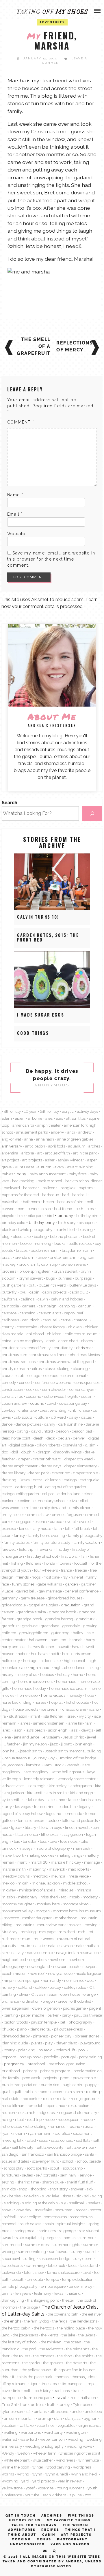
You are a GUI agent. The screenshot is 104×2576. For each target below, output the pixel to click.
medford (40, 1876)
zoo (88, 2495)
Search (10, 803)
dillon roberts (48, 1445)
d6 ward (58, 1417)
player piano (66, 2043)
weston (24, 2453)
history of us (27, 1674)
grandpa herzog (59, 1619)
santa (90, 2154)
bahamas (31, 1188)
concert (26, 1382)
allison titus (76, 1118)
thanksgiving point (43, 2300)
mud (26, 1939)
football (81, 1563)
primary (30, 2071)
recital (62, 2099)
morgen (43, 1911)
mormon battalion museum (77, 1911)
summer (86, 2238)
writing (23, 2474)
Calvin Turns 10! (38, 917)
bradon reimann (45, 1250)
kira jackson (14, 1793)
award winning (80, 1167)
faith (58, 1528)
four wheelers (46, 1570)
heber (23, 1654)
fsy (65, 1577)
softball (10, 2217)
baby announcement (48, 1174)
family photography (85, 1535)
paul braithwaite (88, 2015)
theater (68, 2300)
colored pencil (74, 1375)
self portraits (46, 2175)
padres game (74, 2008)
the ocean (73, 2342)
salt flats (83, 2140)
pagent (95, 2008)
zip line (76, 2495)
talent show (34, 2272)
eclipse (48, 1494)
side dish (31, 2196)
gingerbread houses (65, 1598)
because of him (70, 1202)
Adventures (22, 2530)
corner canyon (82, 1389)
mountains (25, 1925)
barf (66, 1195)
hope (90, 1695)
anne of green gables (75, 1139)
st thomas (67, 2238)
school (68, 2161)
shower (77, 2189)
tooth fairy (42, 2391)
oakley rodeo (75, 1987)
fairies (24, 1528)
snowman (64, 2210)
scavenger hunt (45, 2161)
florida (50, 1563)
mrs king (28, 1932)
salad (31, 2140)
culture (42, 1417)
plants (37, 2043)
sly (63, 2203)
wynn (37, 2474)
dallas (86, 1417)
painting (11, 2015)
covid (51, 1403)
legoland (54, 1814)
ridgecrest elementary (78, 2112)
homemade (66, 1681)
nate (80, 1946)
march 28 (39, 1862)
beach (49, 1202)
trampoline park (38, 2398)
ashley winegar (71, 1160)
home (78, 1674)
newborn (57, 1960)
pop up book (30, 2057)
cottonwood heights (61, 1396)
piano (22, 2029)
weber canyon (52, 2439)
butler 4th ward (52, 1285)
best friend (63, 1209)
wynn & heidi (57, 2474)
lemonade (73, 1814)
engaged (24, 1521)
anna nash (45, 1139)
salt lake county (50, 2147)
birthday (65, 1215)
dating (23, 1431)
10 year (30, 1111)
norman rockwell (79, 1980)
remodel (35, 2106)
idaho (94, 1709)
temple (53, 2279)
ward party (53, 2432)
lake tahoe (56, 1800)
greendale (71, 1626)
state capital (26, 2238)
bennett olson (39, 1209)
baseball (80, 1195)
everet (71, 1521)
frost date (52, 1577)
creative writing (53, 1410)
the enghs (12, 2321)
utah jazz (73, 2418)
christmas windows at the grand (66, 1362)
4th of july (12, 1111)
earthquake (90, 1480)
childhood (35, 1334)
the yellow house (36, 2370)
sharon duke (53, 2182)
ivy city (85, 1716)
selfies (27, 2175)
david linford (42, 1431)
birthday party (42, 1223)
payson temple (44, 2022)
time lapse (50, 2384)
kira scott (35, 1793)
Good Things (33, 1033)
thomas (62, 2377)
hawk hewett (83, 1647)
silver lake (51, 2196)
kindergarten (81, 1786)
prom (65, 2078)
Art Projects (76, 2535)
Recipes (50, 2530)
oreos (63, 2001)
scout (55, 2168)
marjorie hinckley (66, 1862)
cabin (34, 1292)
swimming (35, 2265)
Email (15, 514)
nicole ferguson (89, 1973)
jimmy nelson (35, 1744)
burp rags (83, 1278)
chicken (75, 1327)
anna (29, 1139)
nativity (17, 1953)
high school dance (69, 1668)
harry (90, 1640)
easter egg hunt (29, 1487)
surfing (29, 2258)
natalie (39, 1946)
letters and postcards (80, 1820)
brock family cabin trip (38, 1264)
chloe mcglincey (29, 1341)
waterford (29, 2439)
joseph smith (31, 1751)
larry (8, 1807)
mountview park (51, 1925)
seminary (68, 2175)
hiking (94, 1668)
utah (58, 2418)
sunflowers (59, 2252)
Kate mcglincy (36, 1772)
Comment (21, 422)
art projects (32, 1160)
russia (88, 2126)
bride (42, 1257)
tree (73, 2398)
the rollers (21, 2356)
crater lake (28, 1410)
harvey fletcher (41, 1647)
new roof (37, 1973)
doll (15, 1452)
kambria (33, 1765)
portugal (69, 2057)
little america (27, 1834)
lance (73, 1800)
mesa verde (79, 1876)
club (20, 1375)
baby (22, 1174)
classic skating (57, 1369)
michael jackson (46, 1883)
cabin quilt (79, 1292)
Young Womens (70, 2488)
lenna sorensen (31, 1820)
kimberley (58, 1786)
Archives (52, 2516)
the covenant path (63, 2314)
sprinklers (47, 2231)
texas (59, 2293)
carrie (66, 1320)
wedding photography (44, 2446)
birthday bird (87, 1216)
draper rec (61, 1473)
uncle (77, 2411)
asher (50, 1160)
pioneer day (61, 2036)
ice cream (50, 1709)
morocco (11, 1918)
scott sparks (37, 2168)
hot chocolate (77, 1702)
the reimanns (78, 2349)
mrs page (47, 1932)
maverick (57, 1869)
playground (90, 2043)
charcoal (81, 1320)
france (66, 1570)
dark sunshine (70, 1424)
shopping (38, 2189)
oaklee (41, 1987)
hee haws (39, 1654)
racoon (56, 2092)
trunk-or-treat (32, 2404)
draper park (39, 1473)
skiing (97, 2196)
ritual (19, 2119)
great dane (50, 1626)
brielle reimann (63, 1257)
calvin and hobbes (67, 1299)
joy (52, 1758)
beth (79, 1209)
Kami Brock (54, 1765)
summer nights (67, 2245)
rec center (31, 2099)
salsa (43, 2140)
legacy (85, 1807)
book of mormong (36, 1243)
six (79, 2196)
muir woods (44, 1939)
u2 (28, 2411)
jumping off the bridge (77, 1758)
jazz (74, 1730)
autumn (44, 1167)
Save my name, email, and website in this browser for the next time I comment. (51, 559)
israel (71, 1716)
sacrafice (62, 2133)
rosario (74, 2126)
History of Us (25, 2520)
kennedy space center (77, 1779)
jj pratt (66, 1744)
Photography (72, 2539)
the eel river (92, 2314)
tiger (34, 2384)
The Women (76, 2525)
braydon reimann (77, 1250)
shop (23, 2189)
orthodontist (81, 2001)
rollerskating (36, 2126)
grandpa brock (29, 1619)
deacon (62, 1431)
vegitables (66, 2425)
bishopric (87, 1223)
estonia (41, 1521)
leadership (67, 1807)
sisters (68, 2196)
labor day (36, 1800)
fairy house (42, 1528)
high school (40, 1668)
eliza (73, 1501)
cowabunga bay (73, 1403)
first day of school (43, 1556)
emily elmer (80, 1508)
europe (56, 1521)
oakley (55, 1987)
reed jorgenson (84, 2099)
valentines (45, 2425)
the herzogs (44, 2328)
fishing (17, 1563)
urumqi (44, 2418)
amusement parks (32, 1132)
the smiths (84, 2356)
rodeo (50, 2119)
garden (71, 1584)
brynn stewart (31, 1278)
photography (80, 2022)
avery (59, 1167)
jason (18, 1730)
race (43, 2092)
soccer (81, 2210)
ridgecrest (47, 2112)
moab (74, 1897)
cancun (85, 1306)
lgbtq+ (16, 1827)
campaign (48, 1306)
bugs (50, 1278)
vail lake (26, 2425)
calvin (43, 1299)
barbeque (51, 1195)
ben (21, 1209)
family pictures (17, 1542)
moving (91, 1925)
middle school (75, 1883)
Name (15, 495)
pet (63, 2022)
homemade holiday (29, 1688)
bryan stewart (66, 1271)
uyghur (90, 2418)
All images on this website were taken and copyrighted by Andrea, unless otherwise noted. (52, 2562)
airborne (35, 1118)
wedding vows (79, 2446)
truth (51, 2404)
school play (14, 2168)
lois (17, 1841)
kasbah (73, 1765)
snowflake (43, 2210)
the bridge (29, 2307)
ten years (23, 2293)
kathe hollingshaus (68, 1772)
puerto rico (50, 2085)
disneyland (73, 1445)
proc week (31, 2078)
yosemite (46, 2488)
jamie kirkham (80, 1723)
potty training (91, 2057)
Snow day (23, 2210)
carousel (50, 1320)
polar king (27, 2050)
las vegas (23, 1807)
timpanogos (72, 2384)
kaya (91, 1772)
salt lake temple (80, 2147)
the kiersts (50, 2335)
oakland (25, 1987)
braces (22, 1250)
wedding (76, 2439)
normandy (52, 1980)
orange (90, 1994)
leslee (53, 1820)
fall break (82, 1528)
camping (67, 1306)
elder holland (69, 1494)
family (19, 1535)
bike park (36, 1216)
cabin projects (54, 1292)
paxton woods (16, 2022)
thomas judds (83, 2377)
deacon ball (82, 1431)
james (25, 1723)
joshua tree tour (17, 1758)
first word (69, 1556)
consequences (87, 1382)
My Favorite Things (69, 2520)
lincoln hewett (77, 1827)
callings (28, 1299)
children (54, 1334)
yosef (30, 2488)
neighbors (38, 1960)
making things (70, 1855)
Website (16, 534)
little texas (50, 1834)
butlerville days (83, 1285)
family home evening (47, 1535)
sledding (11, 2203)
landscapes (91, 1800)
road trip (34, 2119)
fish (84, 1556)
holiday (63, 1674)
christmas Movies (85, 1355)
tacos (73, 2265)
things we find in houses (75, 2370)
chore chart (68, 1341)
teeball (17, 2279)
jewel (92, 1737)
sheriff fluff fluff (80, 2182)
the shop (65, 2356)
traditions (62, 2391)
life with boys (51, 1827)
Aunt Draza (25, 1167)
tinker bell (22, 2391)
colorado (51, 1375)
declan (64, 1438)
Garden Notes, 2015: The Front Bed (48, 937)
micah (23, 1883)
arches (94, 1146)
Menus (44, 2539)
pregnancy (14, 2064)
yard (25, 2481)
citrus (37, 1369)
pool (82, 2050)
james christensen (49, 1723)
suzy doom (83, 2258)
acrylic (68, 1111)
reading (93, 2092)
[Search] (92, 813)
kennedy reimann (39, 1779)
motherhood (66, 1918)
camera (29, 1306)
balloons (50, 1188)
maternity (37, 1869)
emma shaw (38, 1515)
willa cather (43, 2460)
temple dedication (78, 2279)
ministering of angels (37, 1890)
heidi (55, 1654)
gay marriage (50, 1591)
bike (21, 1216)
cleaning (80, 1369)
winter (38, 2467)
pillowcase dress (68, 2029)
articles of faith (57, 1153)
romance (57, 2126)
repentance (55, 2106)
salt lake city (23, 2147)
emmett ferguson (67, 1515)
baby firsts (78, 1174)
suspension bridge (54, 2258)
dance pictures (28, 1424)
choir (51, 1341)
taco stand (89, 2265)
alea (49, 1118)
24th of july (49, 1111)
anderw (57, 1132)
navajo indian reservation (77, 1953)
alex (59, 1118)
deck (51, 1438)
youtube (32, 2495)
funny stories (23, 1584)
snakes (94, 2203)
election (24, 1501)
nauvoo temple (40, 1953)
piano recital (40, 2029)
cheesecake (27, 1327)
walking (11, 2432)
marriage (92, 1862)
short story (59, 2189)
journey (40, 1758)
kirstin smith (56, 1793)
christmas (85, 1348)
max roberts (79, 1869)
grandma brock (63, 1612)
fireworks (44, 1549)
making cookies (41, 1855)
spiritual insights (71, 2224)
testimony (43, 2293)
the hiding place (71, 2328)
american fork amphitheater (37, 1125)
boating (40, 1236)
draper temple (86, 1473)
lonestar (30, 1841)
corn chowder (54, 1389)
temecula (35, 2279)
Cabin (49, 2535)
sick (90, 2189)
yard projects (43, 2481)
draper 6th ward (47, 1459)
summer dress (38, 2245)
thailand (74, 2293)
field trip (26, 1549)
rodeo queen (69, 2119)
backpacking (23, 1181)
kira (98, 1786)
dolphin (28, 1452)
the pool (29, 2349)
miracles (66, 1890)
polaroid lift (65, 2050)
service (86, 2175)
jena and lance (27, 1737)
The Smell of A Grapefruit (34, 346)
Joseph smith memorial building (73, 1751)
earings (70, 1480)
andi (71, 1132)
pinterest (40, 2036)
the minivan (51, 2342)
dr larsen (53, 1480)
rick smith (27, 2112)
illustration (18, 1716)
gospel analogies (43, 1605)
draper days (51, 1466)
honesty (75, 1695)
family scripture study (51, 1542)
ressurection (79, 2106)
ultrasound (59, 2411)
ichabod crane (74, 1709)
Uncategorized (28, 2544)
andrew (85, 1132)
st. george (67, 2231)
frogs (36, 1577)
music (25, 1946)
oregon (49, 2001)
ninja (8, 1980)
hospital (56, 1702)
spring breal (25, 2231)
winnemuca (89, 2460)
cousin (87, 1396)
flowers (65, 1563)
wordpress (82, 2467)
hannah (76, 1640)
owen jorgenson (46, 2008)
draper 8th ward (79, 1459)
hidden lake (51, 1661)
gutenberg (61, 1633)
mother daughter (37, 1918)
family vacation (87, 1542)
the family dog (37, 2321)
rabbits (30, 2092)
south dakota (31, 2224)
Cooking (21, 2539)
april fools (57, 1146)
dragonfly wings (67, 1452)
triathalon (88, 2398)
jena (7, 1737)
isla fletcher (53, 1716)
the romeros (44, 2356)
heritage (30, 1661)
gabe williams (50, 1584)
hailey (78, 1633)
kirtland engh (81, 1793)
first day (62, 1549)
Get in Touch (21, 2516)
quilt (17, 2092)
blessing (86, 1229)
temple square (53, 2286)
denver (79, 1438)
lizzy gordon (72, 1834)
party (66, 2015)
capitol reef (74, 1313)
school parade (89, 2161)
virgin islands (90, 2425)
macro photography (53, 1848)
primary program (55, 2071)
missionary (28, 1897)
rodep (88, 2119)
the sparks (31, 2363)
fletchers (34, 1563)
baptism (86, 1188)
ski (86, 2196)
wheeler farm (45, 2453)
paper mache (33, 2015)
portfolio (51, 2057)
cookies (33, 1389)
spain (49, 2224)
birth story (67, 1223)
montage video (76, 1904)
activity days (87, 1111)
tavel (87, 2272)
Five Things (81, 2516)
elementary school (50, 1501)
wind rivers (66, 2460)
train (77, 2391)
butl (32, 1285)
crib (73, 1410)
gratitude (30, 1626)
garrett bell (26, 1591)
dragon (44, 1452)
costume (34, 1396)
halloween (38, 1640)
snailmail (77, 2203)
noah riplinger (27, 1980)
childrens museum (81, 1334)
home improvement (36, 1681)
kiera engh (37, 1786)
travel (61, 2397)
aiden (20, 1118)
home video (27, 1695)
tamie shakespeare (63, 2272)
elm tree (30, 1508)
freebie (81, 1570)
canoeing (28, 1313)
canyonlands (50, 1313)
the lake (68, 2335)
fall (68, 1528)
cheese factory (53, 1327)
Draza (25, 1480)
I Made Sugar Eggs (41, 1015)
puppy (91, 2085)
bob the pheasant (65, 1236)
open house (70, 1994)
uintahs (40, 2411)
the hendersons (84, 2321)
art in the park (85, 1153)
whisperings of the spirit (80, 2453)
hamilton (58, 1640)
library (30, 1827)
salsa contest (62, 2140)
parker (53, 2015)
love (53, 1841)
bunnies (65, 1278)
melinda (58, 1876)
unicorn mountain (19, 2418)
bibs (90, 1209)
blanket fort (65, 1229)
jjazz (54, 1744)
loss (43, 1841)
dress (38, 1480)
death (38, 1438)
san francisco (33, 2154)
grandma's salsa (32, 1612)
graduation (71, 1605)
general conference (82, 1591)
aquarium (77, 1146)
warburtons (31, 2432)
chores (87, 1341)
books (60, 1243)
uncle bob (93, 2411)
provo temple (84, 2078)
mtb (82, 1932)
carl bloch (31, 1320)
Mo (64, 1897)
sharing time (28, 2182)
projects (50, 2078)
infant (35, 1716)
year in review (70, 2481)
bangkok (68, 1188)
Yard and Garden (70, 2544)
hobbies (47, 1674)
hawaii (63, 1647)
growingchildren (34, 1633)
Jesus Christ (73, 1737)
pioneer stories (87, 2036)
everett (85, 1521)
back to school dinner (84, 1181)
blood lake (22, 1236)
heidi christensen (77, 1654)
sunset (91, 2252)
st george (48, 2238)
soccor (96, 2210)
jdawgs (87, 1730)
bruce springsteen (35, 1271)
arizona (28, 1153)
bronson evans (73, 1264)
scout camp (73, 2168)
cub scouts (23, 1417)
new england (39, 1966)
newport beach (66, 1966)
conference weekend (53, 1382)
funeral (77, 1577)
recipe (48, 2099)
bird (50, 1216)
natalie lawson (60, 1946)
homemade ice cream (68, 1688)
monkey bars (48, 1904)
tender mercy (80, 2286)
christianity (63, 1348)
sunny (77, 2252)
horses (40, 1702)
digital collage (22, 1445)
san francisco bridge (64, 2154)
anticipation (35, 1146)
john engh (83, 1744)
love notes (69, 1841)
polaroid (45, 2050)
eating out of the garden (66, 1487)
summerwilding (32, 2252)
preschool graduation (67, 2064)
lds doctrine (44, 1807)
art (40, 1153)
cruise (85, 1410)
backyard (12, 1188)
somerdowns (55, 2217)
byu (23, 1292)
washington (76, 2432)
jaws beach (35, 1730)
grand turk (85, 1619)
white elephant (17, 2460)
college (34, 1375)
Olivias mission (44, 1994)
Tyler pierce (83, 2404)
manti (22, 1862)
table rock (56, 2265)
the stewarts (77, 2363)
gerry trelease (33, 1598)
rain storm (74, 2092)
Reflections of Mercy (75, 346)
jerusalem (51, 1737)
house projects (26, 1709)
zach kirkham (54, 2495)
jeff (99, 1730)
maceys (26, 1848)
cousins (37, 1403)
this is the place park (35, 2377)
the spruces (53, 2363)
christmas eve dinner (49, 1355)
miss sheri (49, 1897)
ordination (31, 2001)
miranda (84, 1890)
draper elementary (81, 1466)
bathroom (31, 1202)
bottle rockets (80, 1243)
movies (75, 1925)
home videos (53, 1695)
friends (23, 1577)
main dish (82, 1848)
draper (24, 1459)
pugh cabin (72, 2085)
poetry (9, 2050)
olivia (24, 1994)
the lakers (87, 2335)
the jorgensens (25, 2335)
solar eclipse (30, 2217)
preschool (36, 2064)
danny (50, 1424)
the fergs (60, 2321)
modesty (90, 1897)
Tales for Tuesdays (34, 2525)
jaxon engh (58, 1730)
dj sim (90, 1445)
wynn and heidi (84, 2474)
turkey (64, 2404)
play (49, 2043)
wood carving (58, 2467)
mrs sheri (67, 1932)
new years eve (60, 1973)
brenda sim (25, 1257)
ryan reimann (40, 2133)
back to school (50, 1181)
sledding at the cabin (40, 2203)
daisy (74, 1417)
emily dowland (53, 1508)
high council (75, 1661)
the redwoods (51, 2349)
